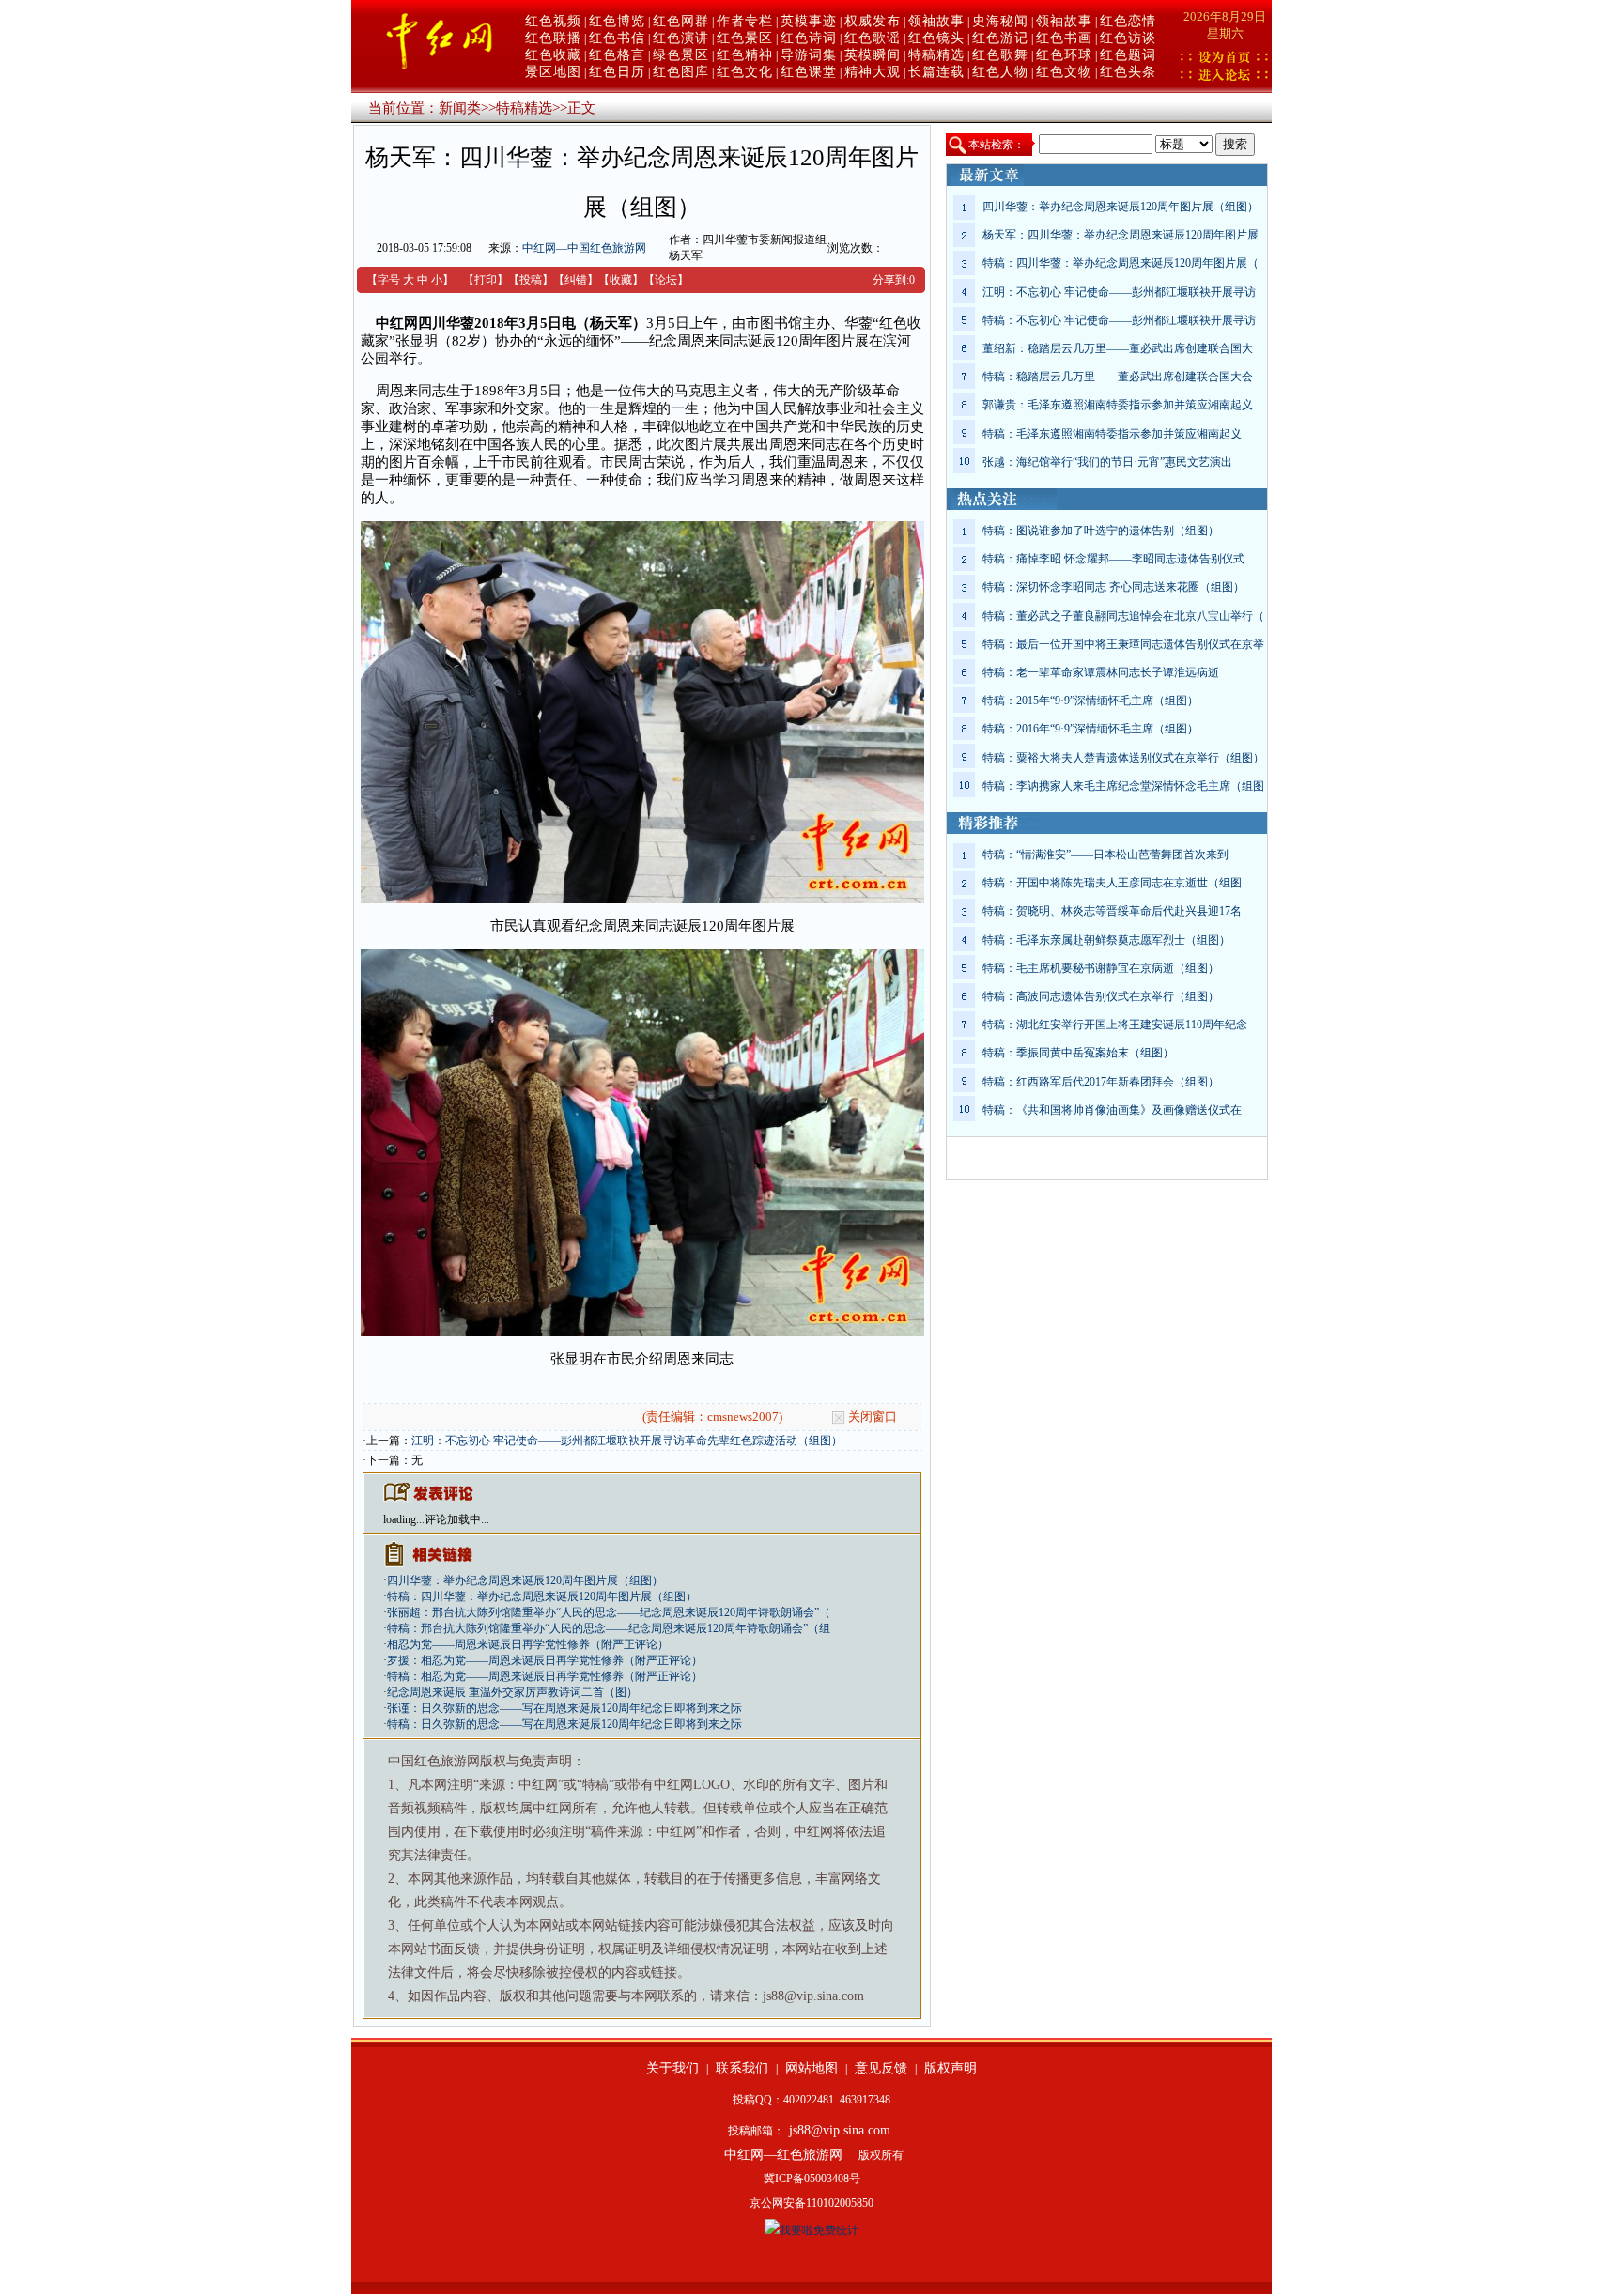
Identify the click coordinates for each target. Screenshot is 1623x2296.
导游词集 (809, 55)
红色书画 (1064, 38)
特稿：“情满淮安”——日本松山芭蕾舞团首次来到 (1105, 855)
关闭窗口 (873, 1417)
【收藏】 (621, 280)
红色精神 (745, 55)
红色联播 (553, 38)
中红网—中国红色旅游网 (584, 248)
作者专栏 (745, 21)
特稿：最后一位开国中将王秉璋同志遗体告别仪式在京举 (1123, 644)
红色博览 (617, 21)
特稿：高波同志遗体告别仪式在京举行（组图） (1101, 996)
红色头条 (1128, 72)
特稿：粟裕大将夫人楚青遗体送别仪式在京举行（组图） (1123, 758)
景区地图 (553, 72)
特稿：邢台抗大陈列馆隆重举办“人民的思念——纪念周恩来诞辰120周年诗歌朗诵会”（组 (609, 1628)
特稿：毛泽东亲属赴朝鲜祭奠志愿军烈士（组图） (1106, 940)
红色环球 (1064, 55)
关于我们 (672, 2068)
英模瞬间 (873, 55)
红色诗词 (809, 38)
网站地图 (811, 2068)
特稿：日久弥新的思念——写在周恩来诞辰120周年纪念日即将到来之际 (564, 1724)
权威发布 (873, 21)
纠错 (576, 280)
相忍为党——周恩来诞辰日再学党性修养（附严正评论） (528, 1644)
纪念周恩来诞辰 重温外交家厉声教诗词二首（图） (512, 1692)
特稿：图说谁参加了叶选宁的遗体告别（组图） (1101, 531)
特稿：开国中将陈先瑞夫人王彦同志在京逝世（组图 (1112, 883)
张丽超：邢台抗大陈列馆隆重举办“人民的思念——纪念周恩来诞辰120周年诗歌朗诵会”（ (609, 1612)
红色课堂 (809, 72)
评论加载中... (457, 1519)
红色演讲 (681, 38)
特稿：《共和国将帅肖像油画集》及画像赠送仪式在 (1112, 1110)
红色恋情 (1128, 21)
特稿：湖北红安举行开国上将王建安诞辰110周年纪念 (1115, 1025)
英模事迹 (809, 21)
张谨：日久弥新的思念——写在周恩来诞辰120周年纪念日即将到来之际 (564, 1708)
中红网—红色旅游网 (783, 2155)
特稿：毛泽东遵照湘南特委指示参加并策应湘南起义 (1112, 434)
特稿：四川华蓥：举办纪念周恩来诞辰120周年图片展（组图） (542, 1596)
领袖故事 (936, 21)
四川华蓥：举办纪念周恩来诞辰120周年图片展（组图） (525, 1580)
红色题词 (1128, 55)
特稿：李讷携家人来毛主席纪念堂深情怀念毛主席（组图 (1123, 786)
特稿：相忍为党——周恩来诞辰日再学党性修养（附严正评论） (545, 1676)
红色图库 (681, 72)
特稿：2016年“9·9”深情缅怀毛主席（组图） (1090, 729)
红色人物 (1000, 72)
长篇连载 (936, 72)
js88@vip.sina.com (840, 2130)
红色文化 (745, 72)
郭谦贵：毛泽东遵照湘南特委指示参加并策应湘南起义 (1118, 405)
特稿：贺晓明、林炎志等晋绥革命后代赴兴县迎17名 (1112, 911)
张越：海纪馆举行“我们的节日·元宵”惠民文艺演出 (1107, 462)
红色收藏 (553, 55)
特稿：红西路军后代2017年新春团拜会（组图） (1101, 1082)
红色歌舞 (1000, 55)
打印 (486, 280)
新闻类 (460, 108)
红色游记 (1000, 38)
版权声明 (951, 2068)
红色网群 (681, 21)
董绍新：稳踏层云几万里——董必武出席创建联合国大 (1118, 348)
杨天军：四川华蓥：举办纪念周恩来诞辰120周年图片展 (1121, 235)
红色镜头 (936, 38)
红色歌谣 (873, 38)
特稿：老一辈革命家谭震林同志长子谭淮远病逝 (1101, 672)
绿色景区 (681, 55)
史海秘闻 (1000, 21)
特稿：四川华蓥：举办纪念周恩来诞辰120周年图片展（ (1121, 263)
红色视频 (553, 21)
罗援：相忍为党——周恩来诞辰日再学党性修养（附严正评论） (545, 1660)
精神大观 (873, 72)
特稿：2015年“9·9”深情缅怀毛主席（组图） (1090, 701)
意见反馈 (881, 2068)
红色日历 (617, 72)
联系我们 (742, 2068)
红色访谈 (1128, 38)
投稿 (531, 280)
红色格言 (617, 55)
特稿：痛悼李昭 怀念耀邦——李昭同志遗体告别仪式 (1113, 559)
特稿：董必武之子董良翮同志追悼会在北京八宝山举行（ (1123, 616)
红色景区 (745, 38)
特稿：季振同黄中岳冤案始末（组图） (1078, 1053)
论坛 (666, 280)
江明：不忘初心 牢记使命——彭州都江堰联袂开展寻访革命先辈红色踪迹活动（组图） (627, 1441)
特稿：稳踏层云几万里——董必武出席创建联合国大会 (1118, 377)
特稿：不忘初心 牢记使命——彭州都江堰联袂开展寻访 (1119, 320)
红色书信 (617, 38)
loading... (404, 1519)
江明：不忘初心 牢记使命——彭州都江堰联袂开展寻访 (1119, 292)
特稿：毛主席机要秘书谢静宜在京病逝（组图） (1101, 968)
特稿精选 (936, 55)
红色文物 (1064, 72)
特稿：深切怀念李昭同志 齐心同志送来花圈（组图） (1113, 587)
